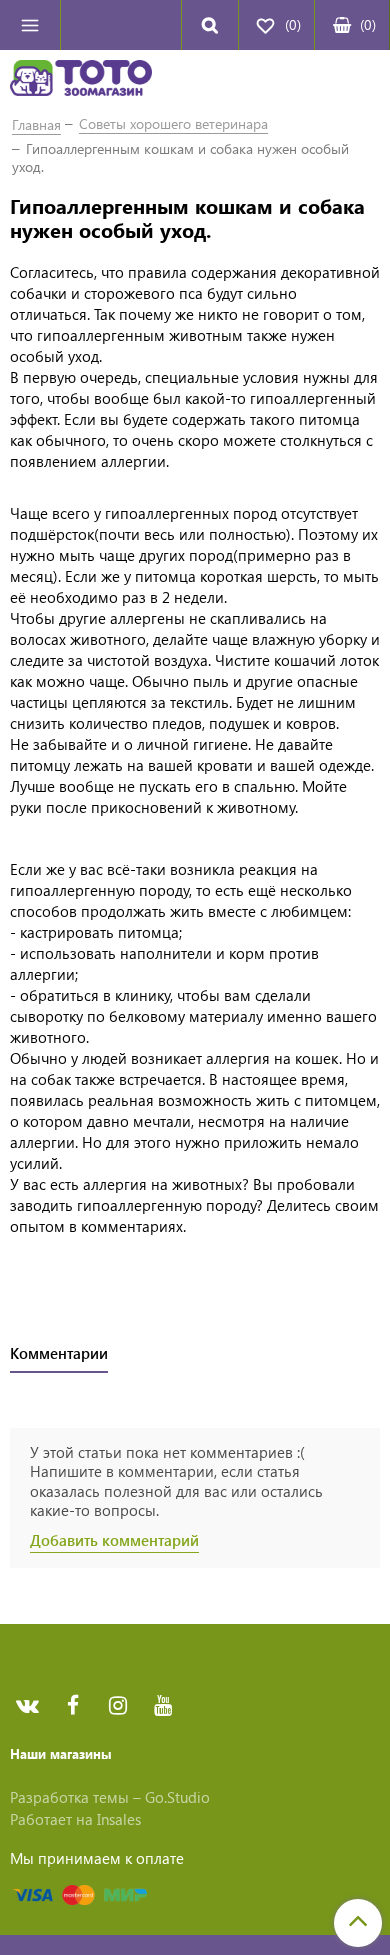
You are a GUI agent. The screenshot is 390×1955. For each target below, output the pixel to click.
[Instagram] (117, 1706)
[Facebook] (72, 1706)
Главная (36, 124)
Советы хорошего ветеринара (173, 123)
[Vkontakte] (27, 1706)
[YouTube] (162, 1706)
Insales (119, 1819)
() (368, 24)
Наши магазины (61, 1753)
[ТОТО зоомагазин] (81, 81)
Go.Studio (177, 1797)
